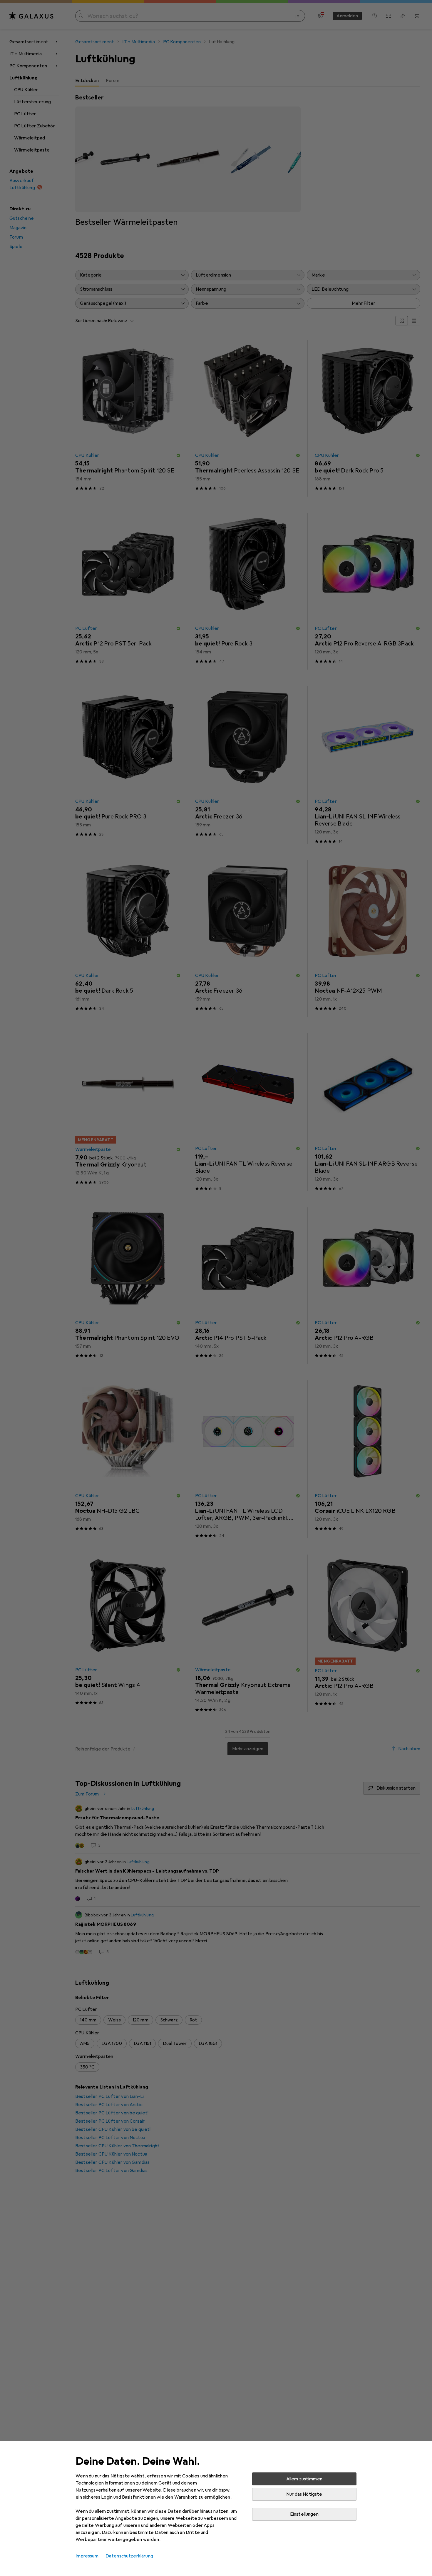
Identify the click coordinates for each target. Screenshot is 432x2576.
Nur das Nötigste (304, 2494)
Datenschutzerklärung (129, 2556)
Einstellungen (304, 2514)
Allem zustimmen (304, 2479)
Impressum (87, 2556)
